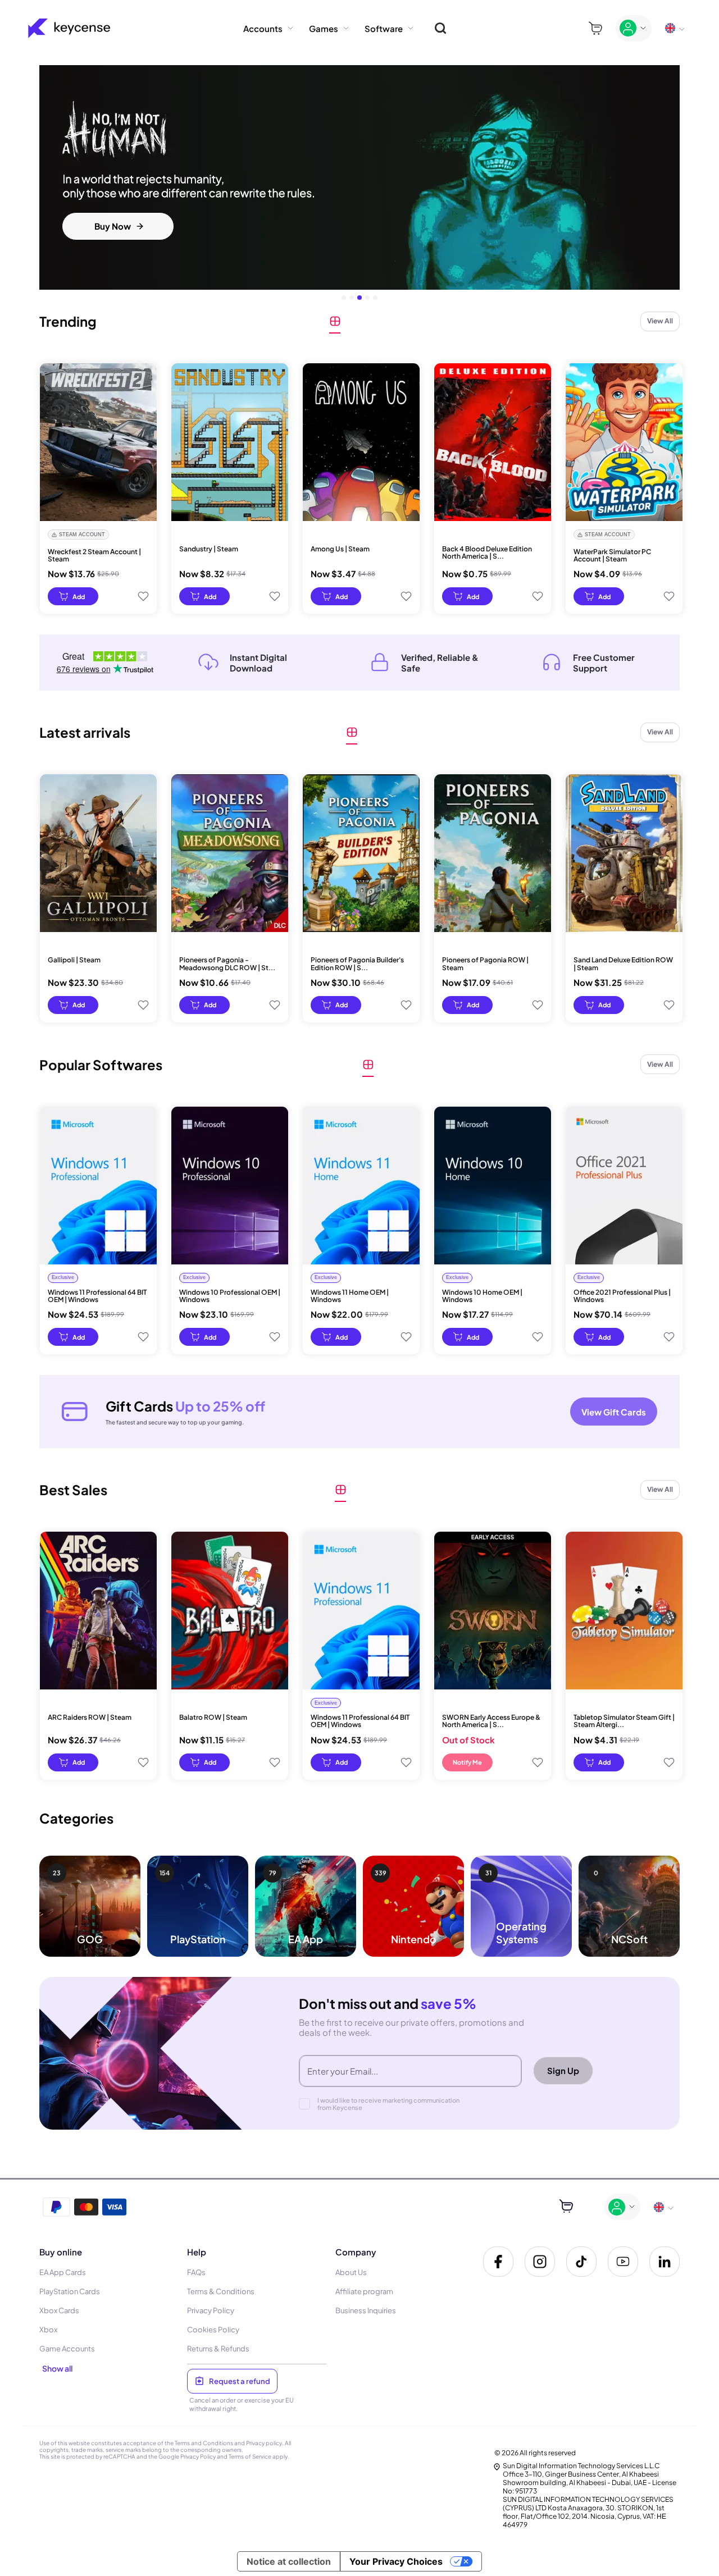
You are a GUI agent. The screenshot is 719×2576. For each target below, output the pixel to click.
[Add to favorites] (143, 596)
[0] (595, 28)
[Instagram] (540, 2262)
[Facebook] (498, 2262)
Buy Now (113, 226)
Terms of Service (250, 2456)
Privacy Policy (198, 2456)
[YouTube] (623, 2262)
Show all (57, 2368)
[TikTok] (581, 2262)
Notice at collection (289, 2561)
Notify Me (467, 1762)
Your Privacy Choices (396, 2561)
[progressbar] (73, 596)
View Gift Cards (614, 1412)
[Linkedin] (665, 2262)
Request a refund (240, 2381)
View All (660, 321)
